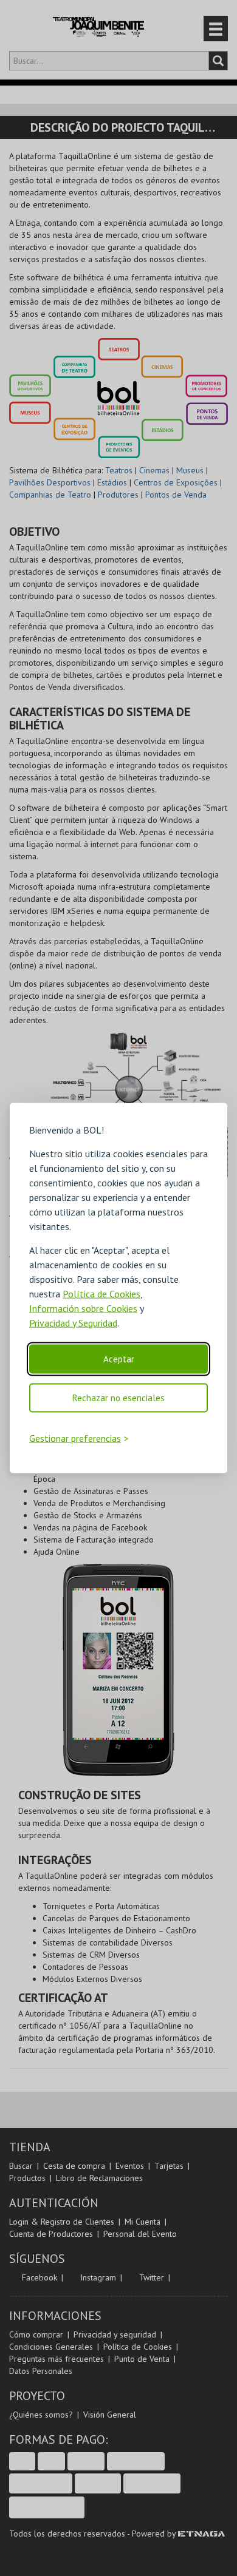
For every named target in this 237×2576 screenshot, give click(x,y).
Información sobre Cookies (83, 1308)
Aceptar (119, 1358)
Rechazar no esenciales (118, 1397)
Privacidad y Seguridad (73, 1322)
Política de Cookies (101, 1293)
